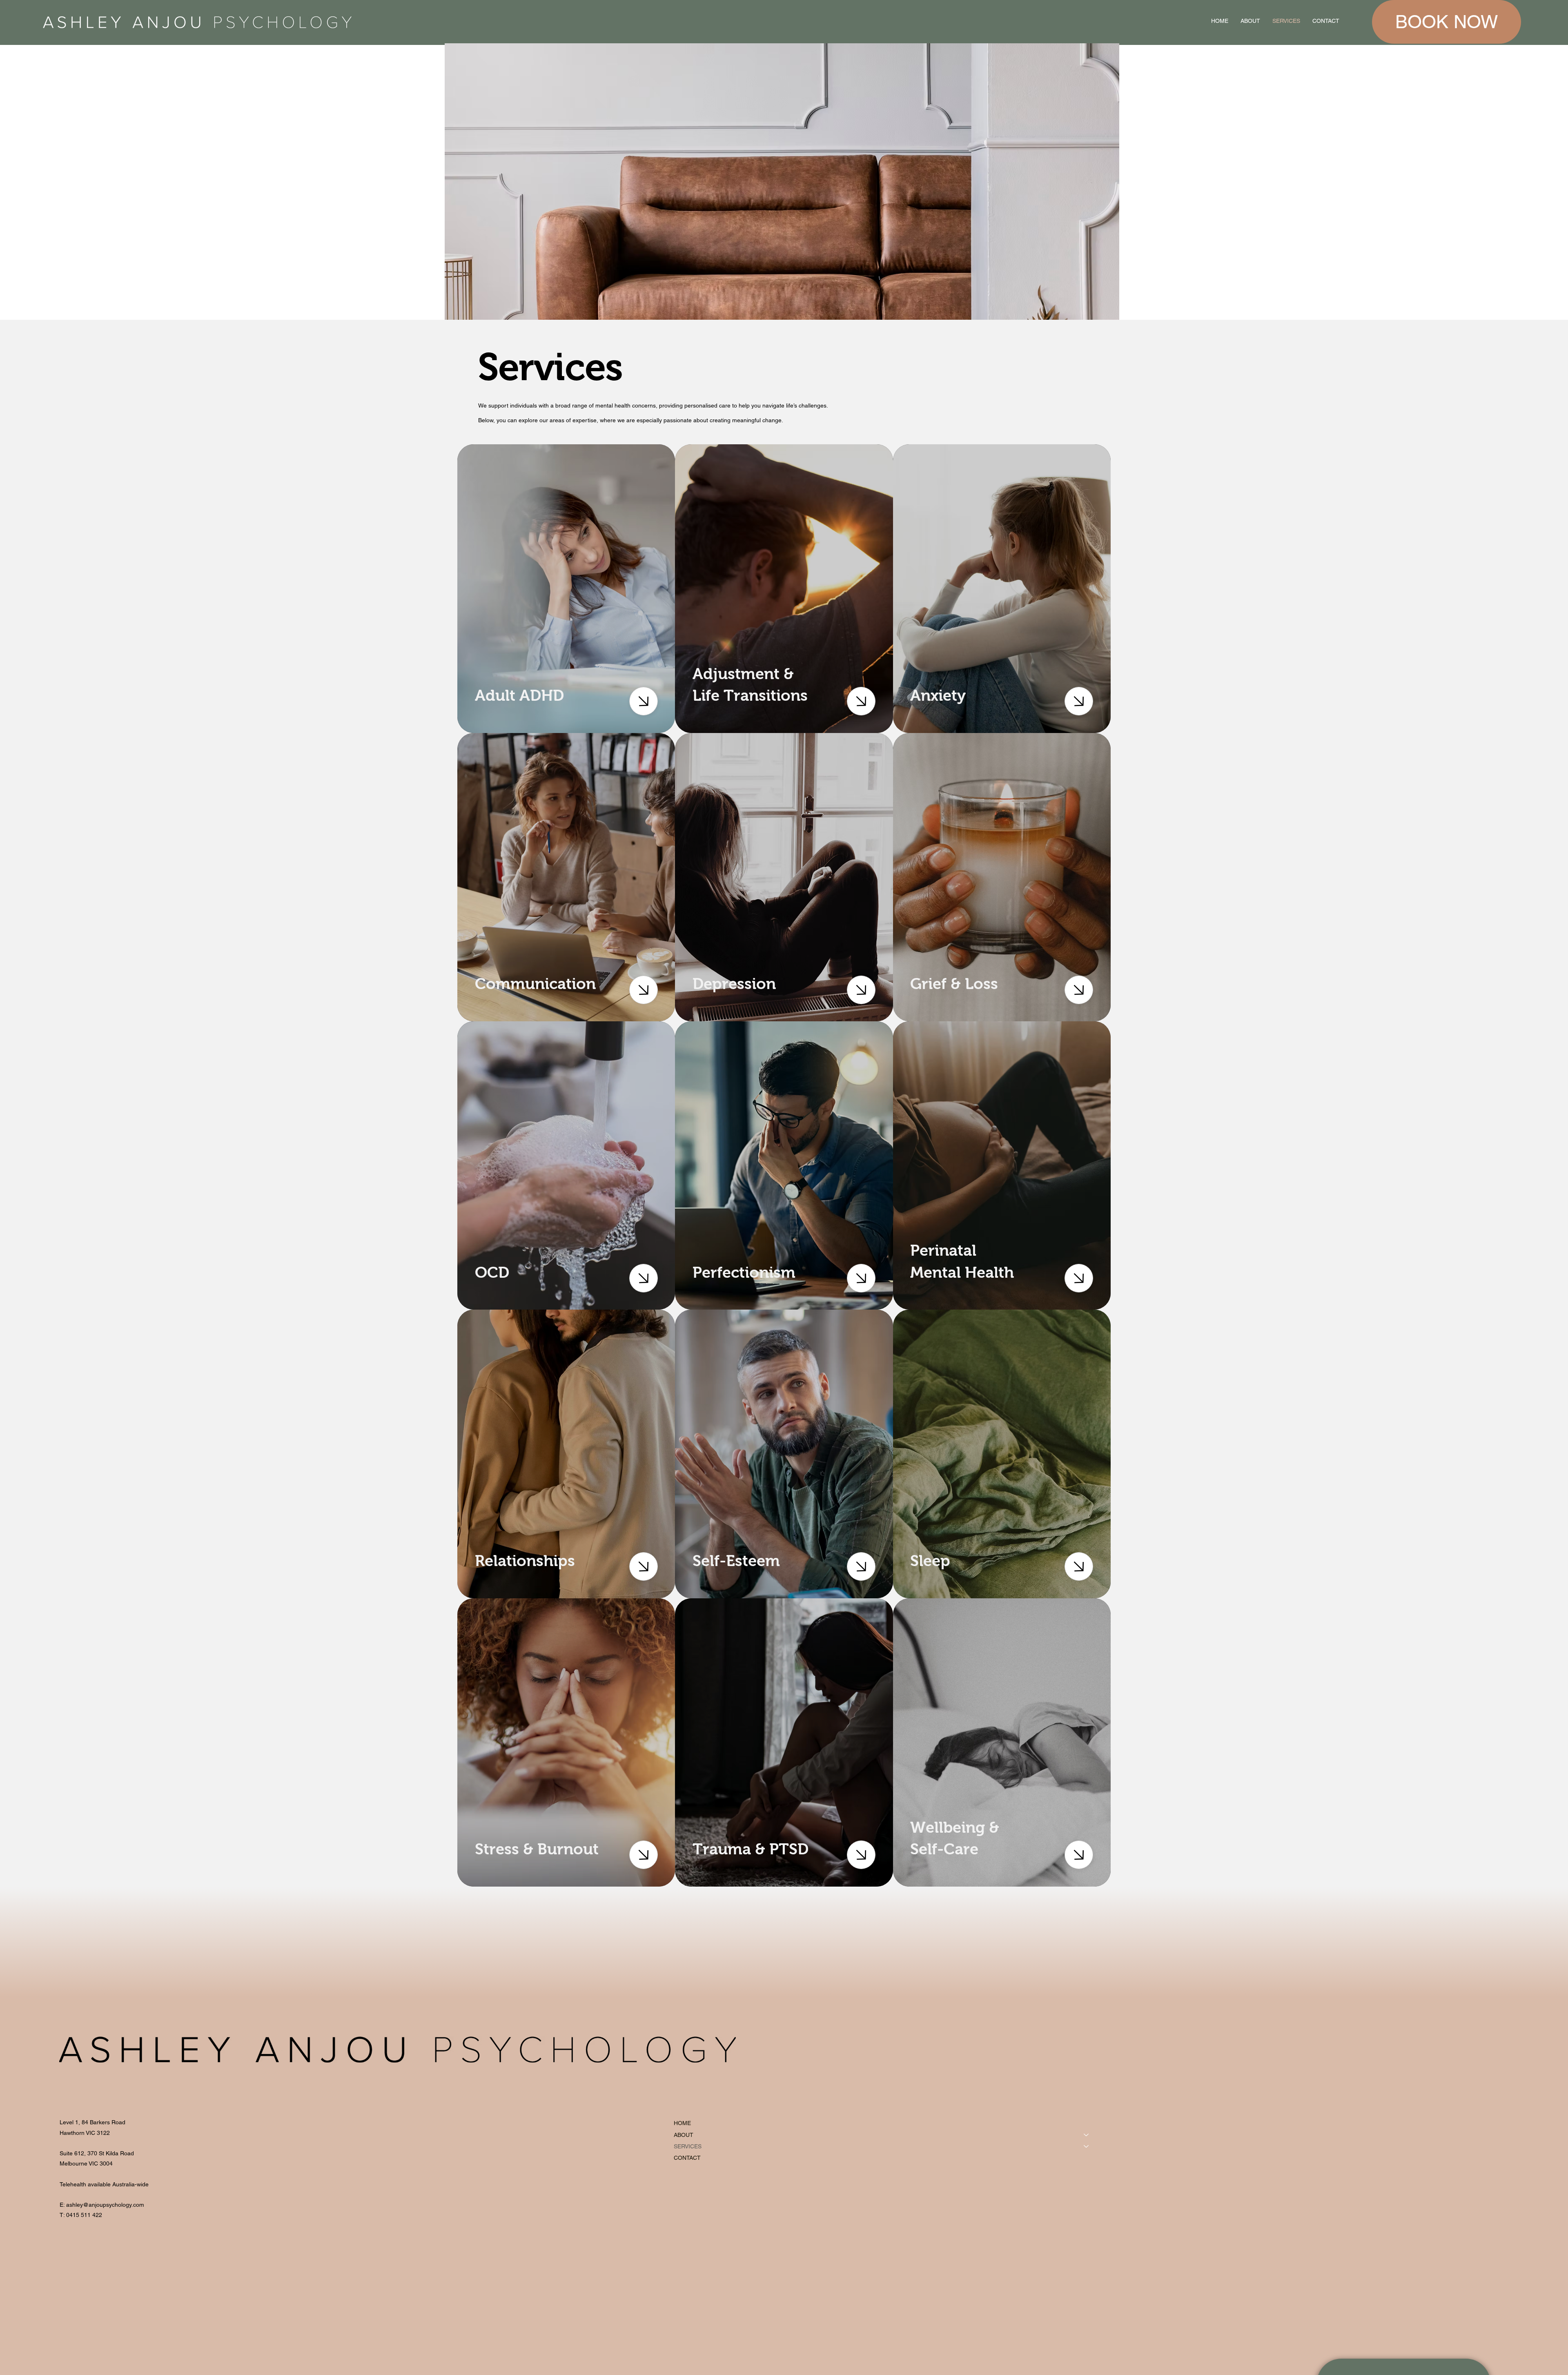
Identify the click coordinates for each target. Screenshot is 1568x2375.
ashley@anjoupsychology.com (105, 2205)
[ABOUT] (1087, 2135)
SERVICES (688, 2146)
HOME (682, 2123)
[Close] (644, 701)
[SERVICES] (1087, 2146)
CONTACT (687, 2158)
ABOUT (684, 2135)
